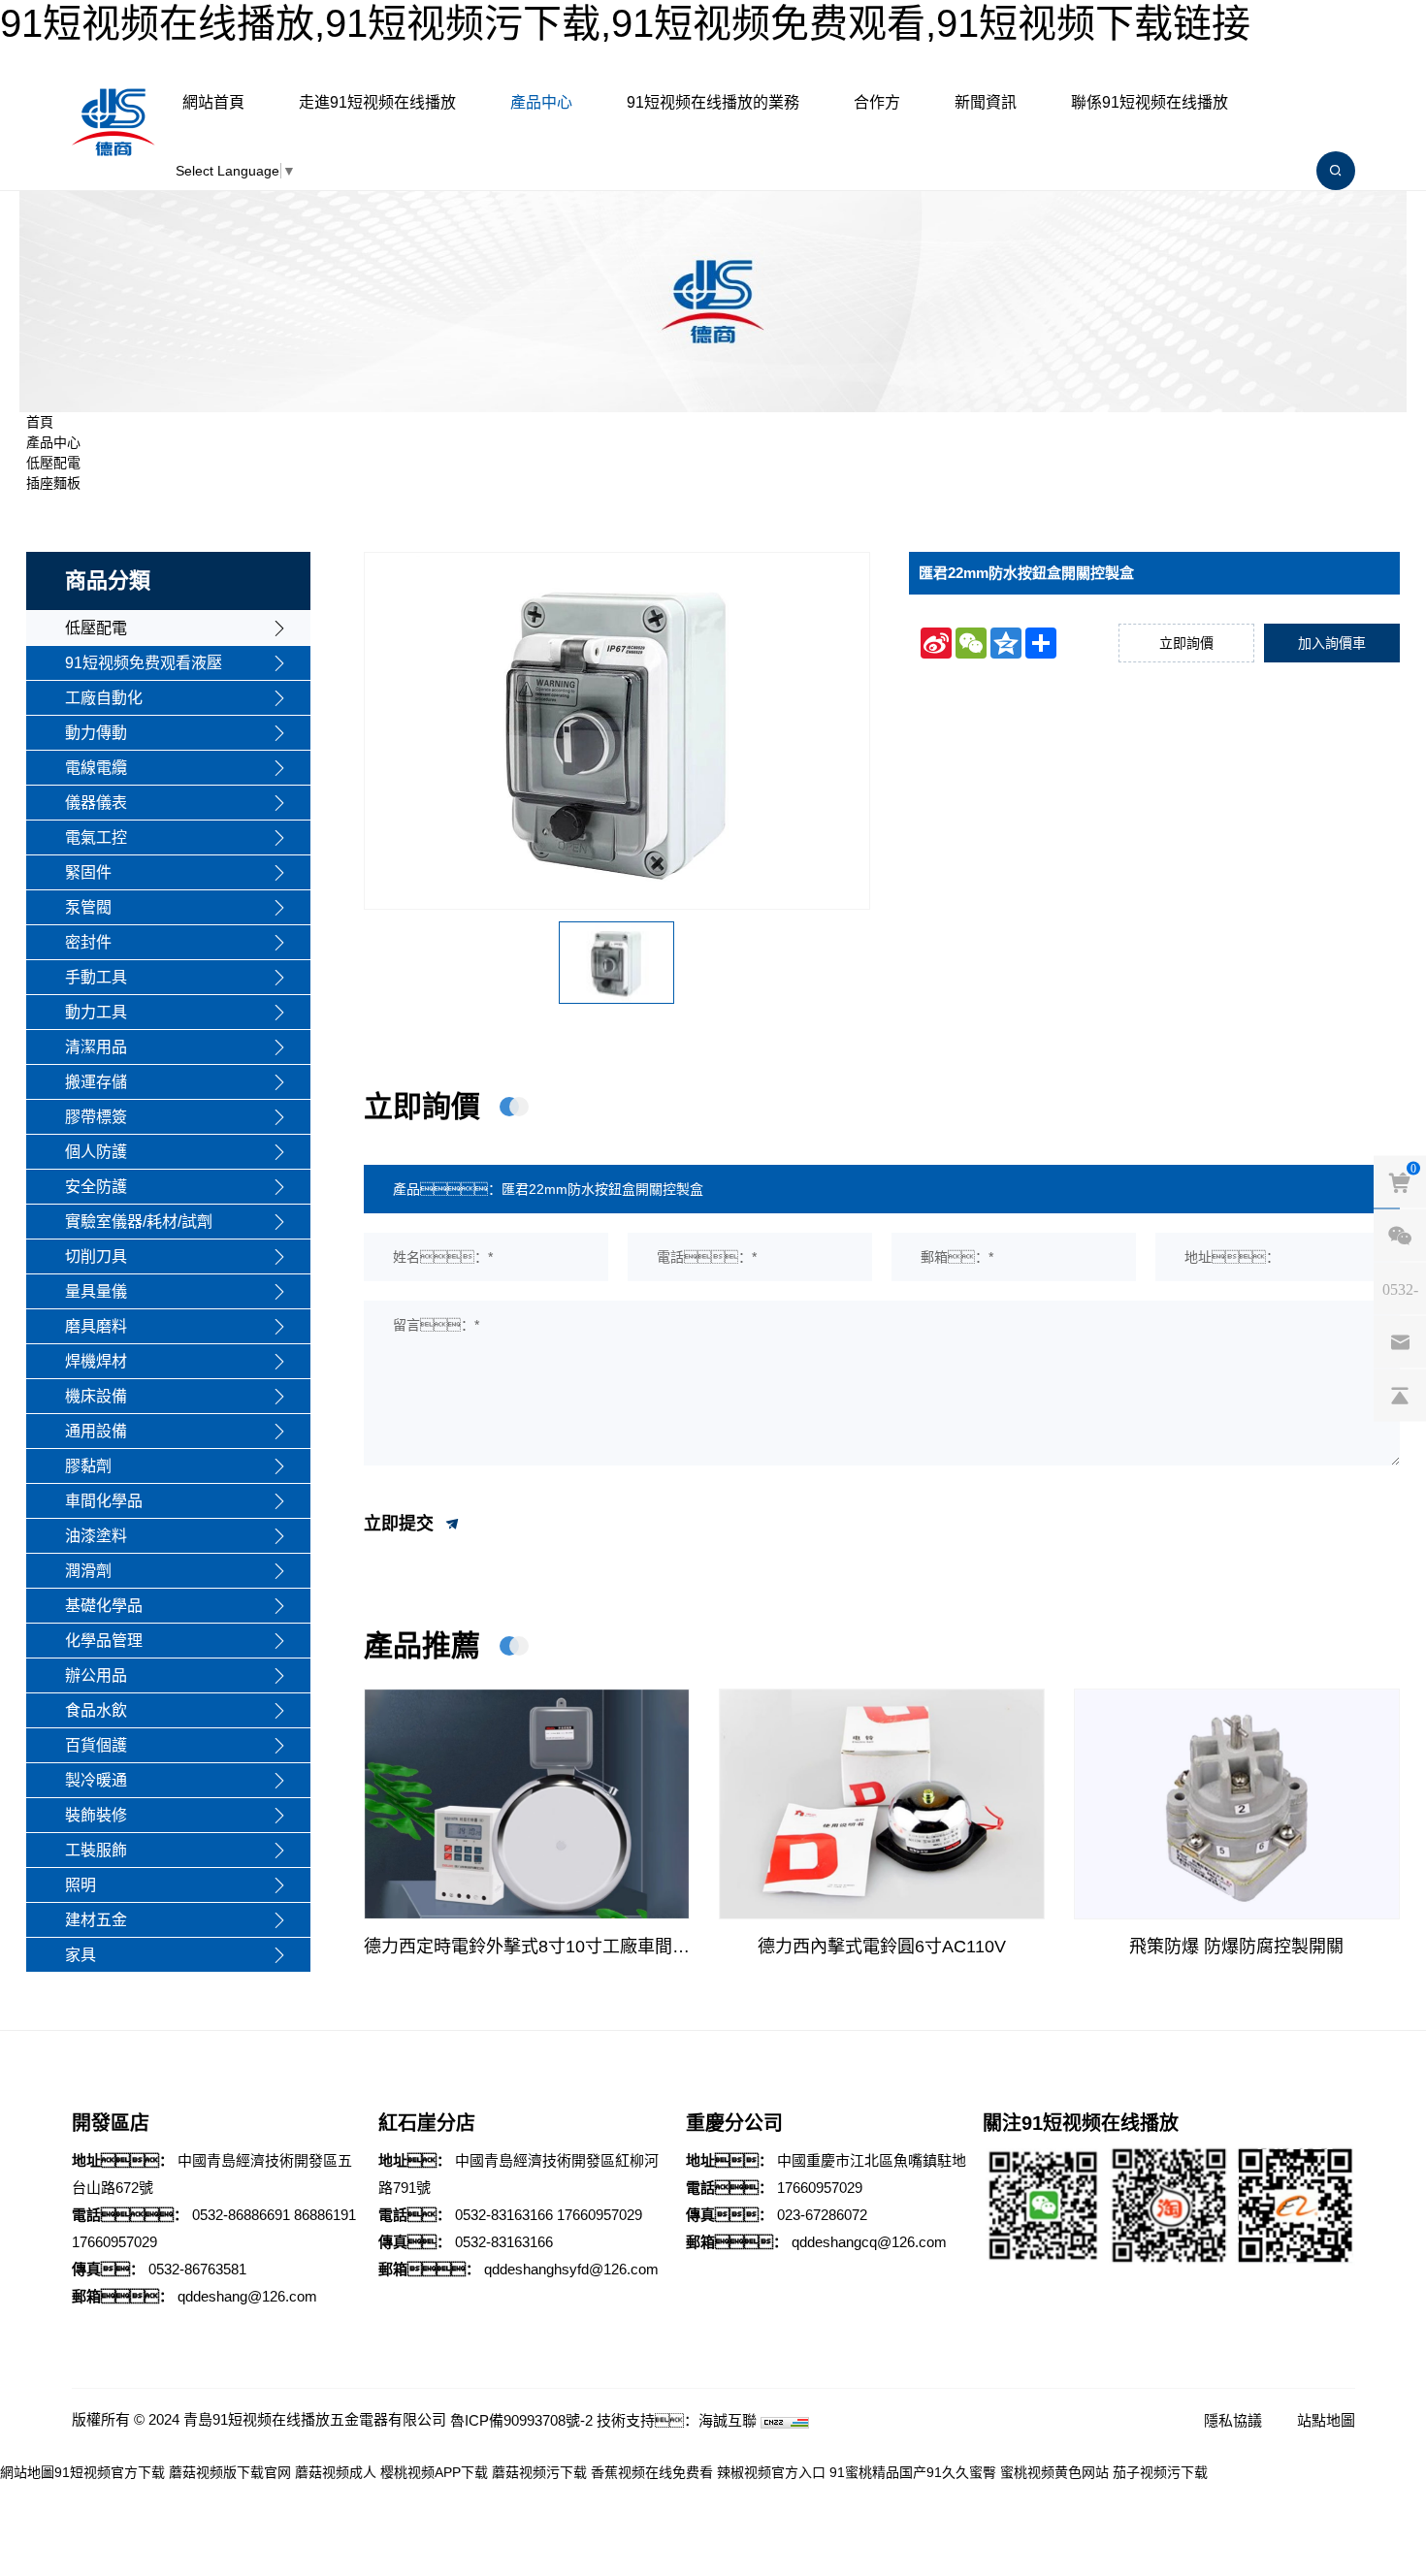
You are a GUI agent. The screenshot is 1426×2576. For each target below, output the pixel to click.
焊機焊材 (96, 1361)
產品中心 (541, 102)
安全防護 (96, 1187)
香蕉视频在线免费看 (652, 2472)
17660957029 (114, 2242)
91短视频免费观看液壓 (144, 663)
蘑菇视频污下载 (539, 2472)
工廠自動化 (104, 698)
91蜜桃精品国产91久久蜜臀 (913, 2472)
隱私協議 (1233, 2420)
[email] (1400, 1342)
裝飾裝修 (96, 1815)
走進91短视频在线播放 (377, 102)
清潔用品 (96, 1047)
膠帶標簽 (96, 1117)
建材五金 (96, 1920)
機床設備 (96, 1396)
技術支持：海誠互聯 (677, 2420)
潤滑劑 (88, 1571)
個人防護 (96, 1152)
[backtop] (1400, 1396)
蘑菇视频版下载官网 (230, 2472)
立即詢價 (1186, 643)
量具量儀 (96, 1291)
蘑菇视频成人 (336, 2472)
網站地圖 (27, 2472)
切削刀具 (96, 1256)
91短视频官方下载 (110, 2472)
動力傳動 (96, 733)
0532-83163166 (504, 2215)
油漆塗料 (96, 1536)
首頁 (40, 422)
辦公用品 (96, 1675)
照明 (81, 1885)
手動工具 (96, 977)
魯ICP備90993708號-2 (521, 2420)
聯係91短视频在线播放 (1150, 102)
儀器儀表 (96, 803)
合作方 (877, 102)
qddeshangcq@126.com (869, 2242)
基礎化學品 (104, 1606)
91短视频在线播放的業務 (713, 102)
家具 (81, 1955)
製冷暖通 (96, 1780)
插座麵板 (53, 483)
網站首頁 (213, 102)
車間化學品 (104, 1501)
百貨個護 (96, 1745)
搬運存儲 (96, 1082)
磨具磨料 (96, 1326)
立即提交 (401, 1524)
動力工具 (96, 1012)
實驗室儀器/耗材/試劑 (139, 1222)
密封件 (88, 942)
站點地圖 (1326, 2420)
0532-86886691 (241, 2215)
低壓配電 (53, 463)
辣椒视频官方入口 (771, 2472)
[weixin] (1400, 1236)
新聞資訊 (986, 102)
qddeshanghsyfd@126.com (571, 2269)
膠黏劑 (88, 1466)
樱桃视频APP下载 (434, 2472)
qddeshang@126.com (247, 2296)
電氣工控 (96, 837)
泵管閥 (88, 907)
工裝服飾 (96, 1850)
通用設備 (96, 1431)
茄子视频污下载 (1160, 2472)
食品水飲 (96, 1710)
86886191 (325, 2215)
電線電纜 (96, 768)
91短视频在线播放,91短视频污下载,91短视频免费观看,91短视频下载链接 (625, 23)
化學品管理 (104, 1641)
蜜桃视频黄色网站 (1054, 2472)
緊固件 (88, 872)
